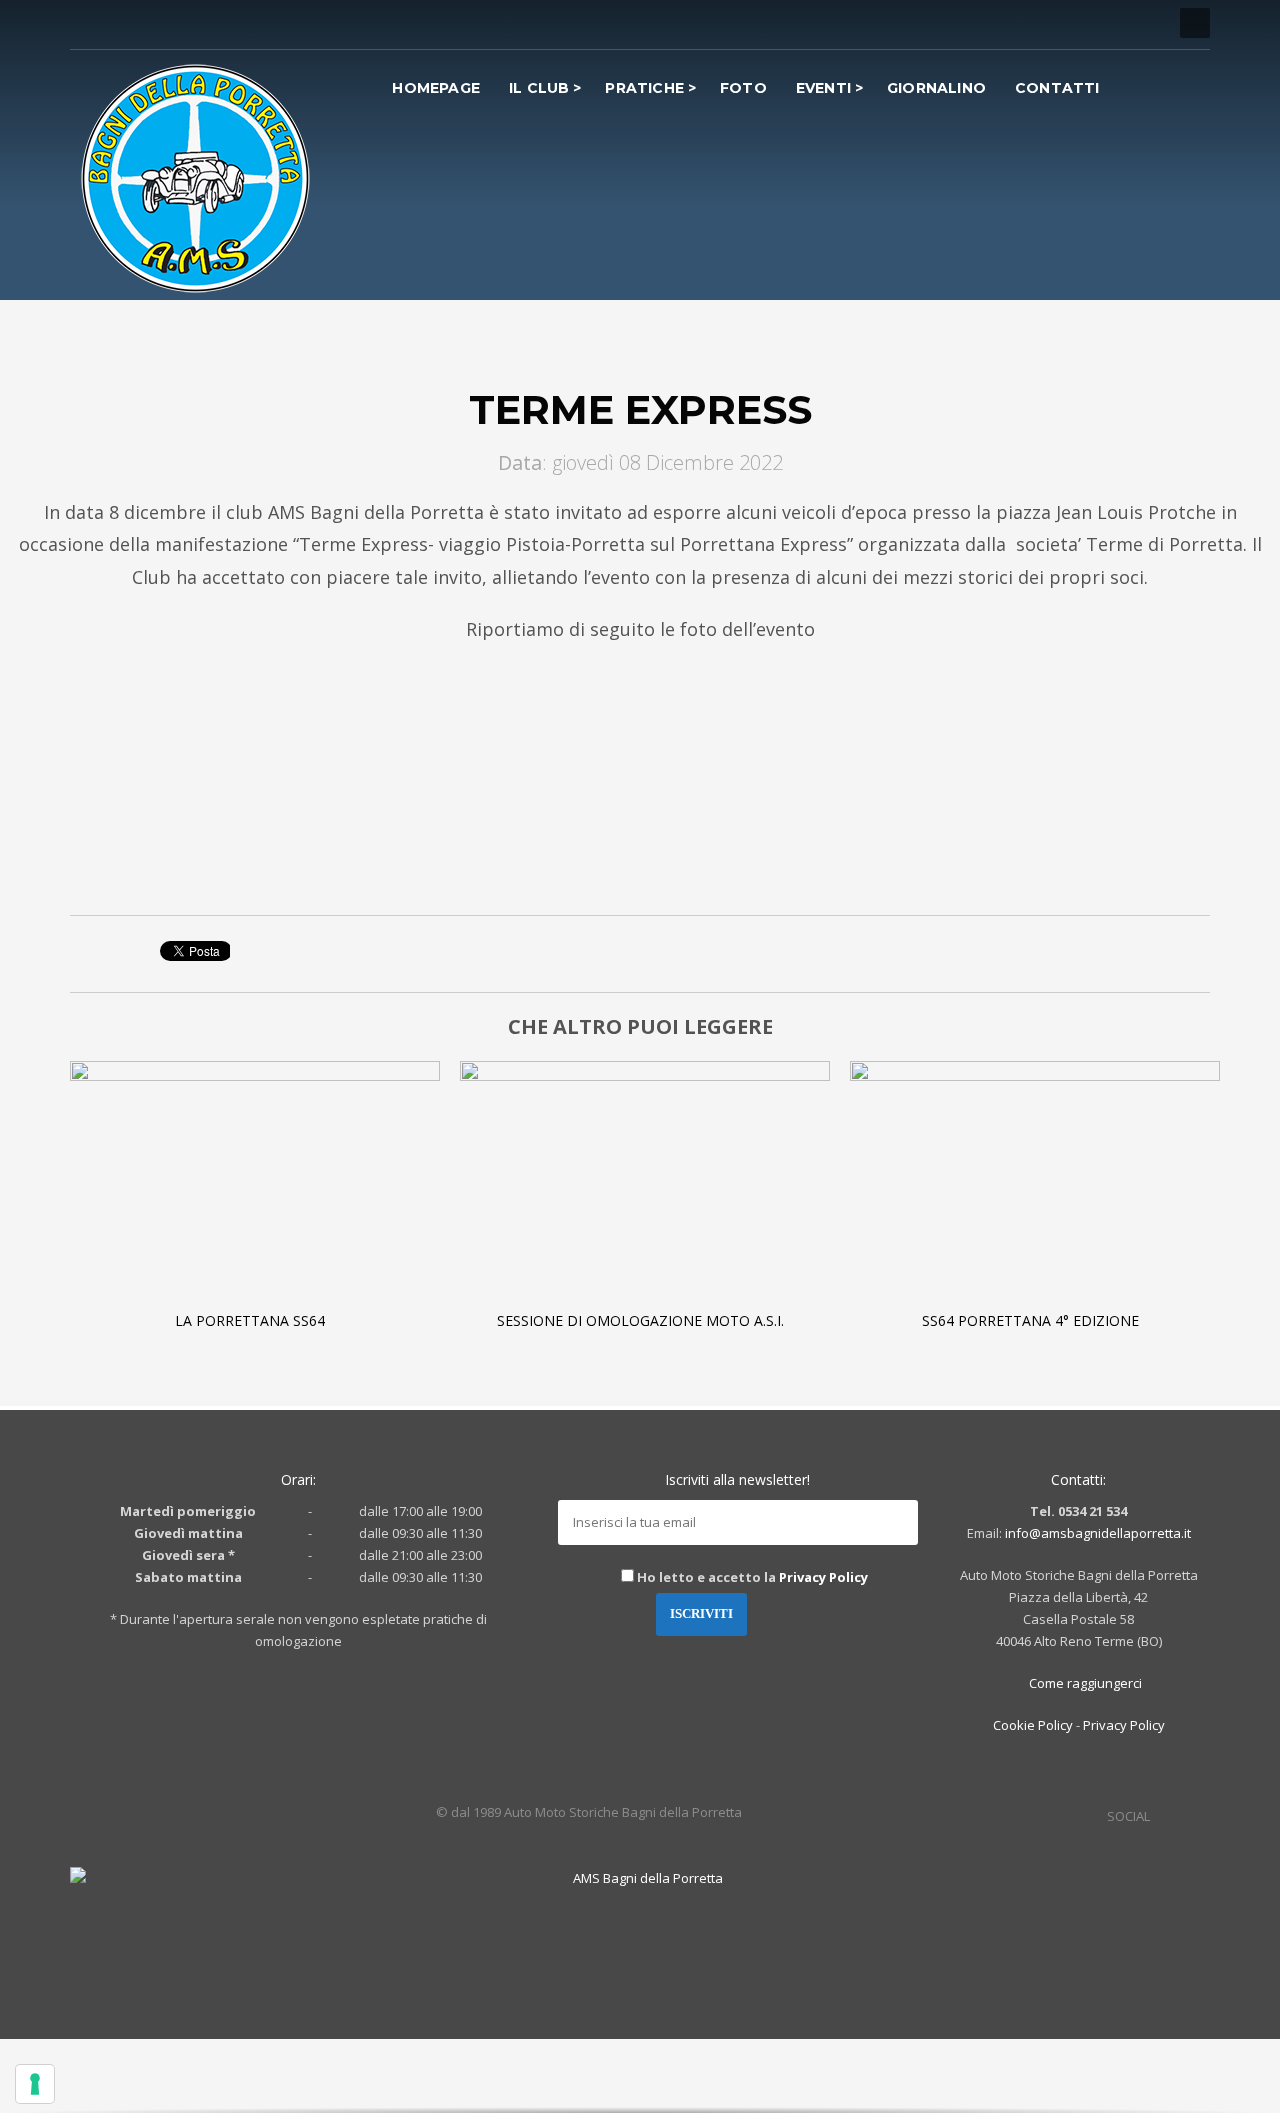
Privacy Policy (823, 1577)
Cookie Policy (1033, 1725)
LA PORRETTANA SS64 (250, 1320)
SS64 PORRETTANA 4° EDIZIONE (1030, 1320)
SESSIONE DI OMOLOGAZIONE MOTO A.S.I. (640, 1320)
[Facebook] (85, 23)
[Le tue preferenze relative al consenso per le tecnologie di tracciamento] (35, 2084)
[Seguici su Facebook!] (1165, 1816)
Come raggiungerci (1084, 1683)
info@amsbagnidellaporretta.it (1098, 1533)
